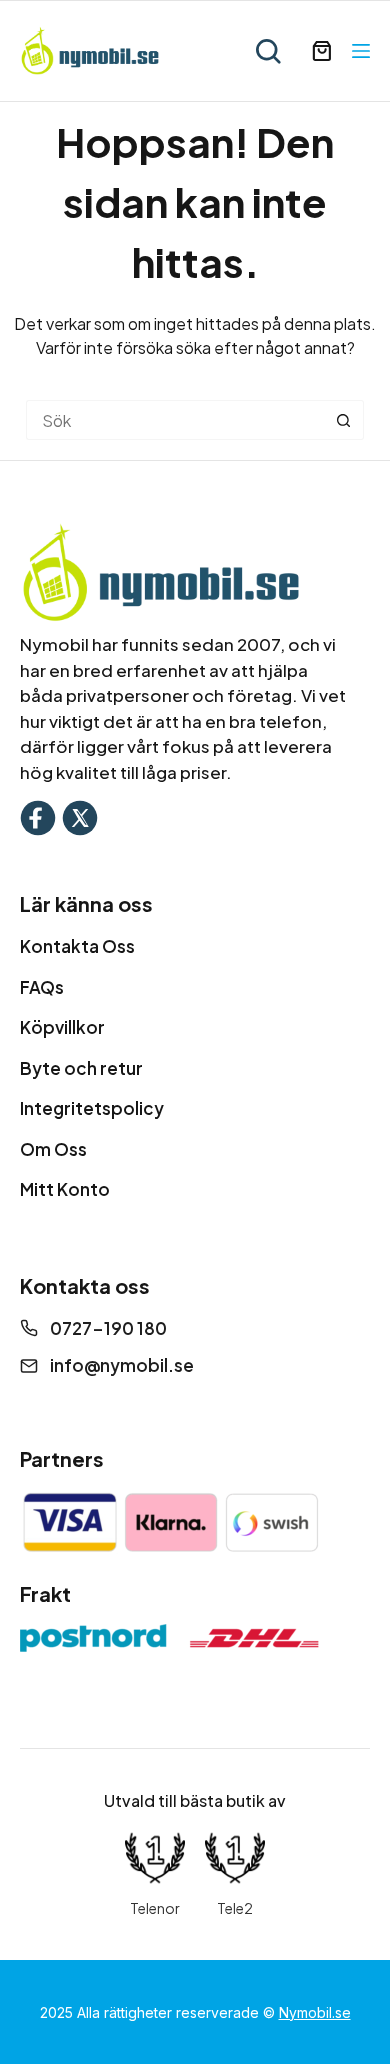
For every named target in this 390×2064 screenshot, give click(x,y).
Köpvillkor (62, 1027)
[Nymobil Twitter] (80, 815)
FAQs (42, 987)
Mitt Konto (65, 1189)
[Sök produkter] (268, 51)
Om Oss (53, 1149)
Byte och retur (81, 1068)
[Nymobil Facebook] (38, 815)
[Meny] (361, 51)
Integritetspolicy (92, 1108)
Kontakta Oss (77, 946)
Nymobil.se (315, 2012)
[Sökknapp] (344, 420)
